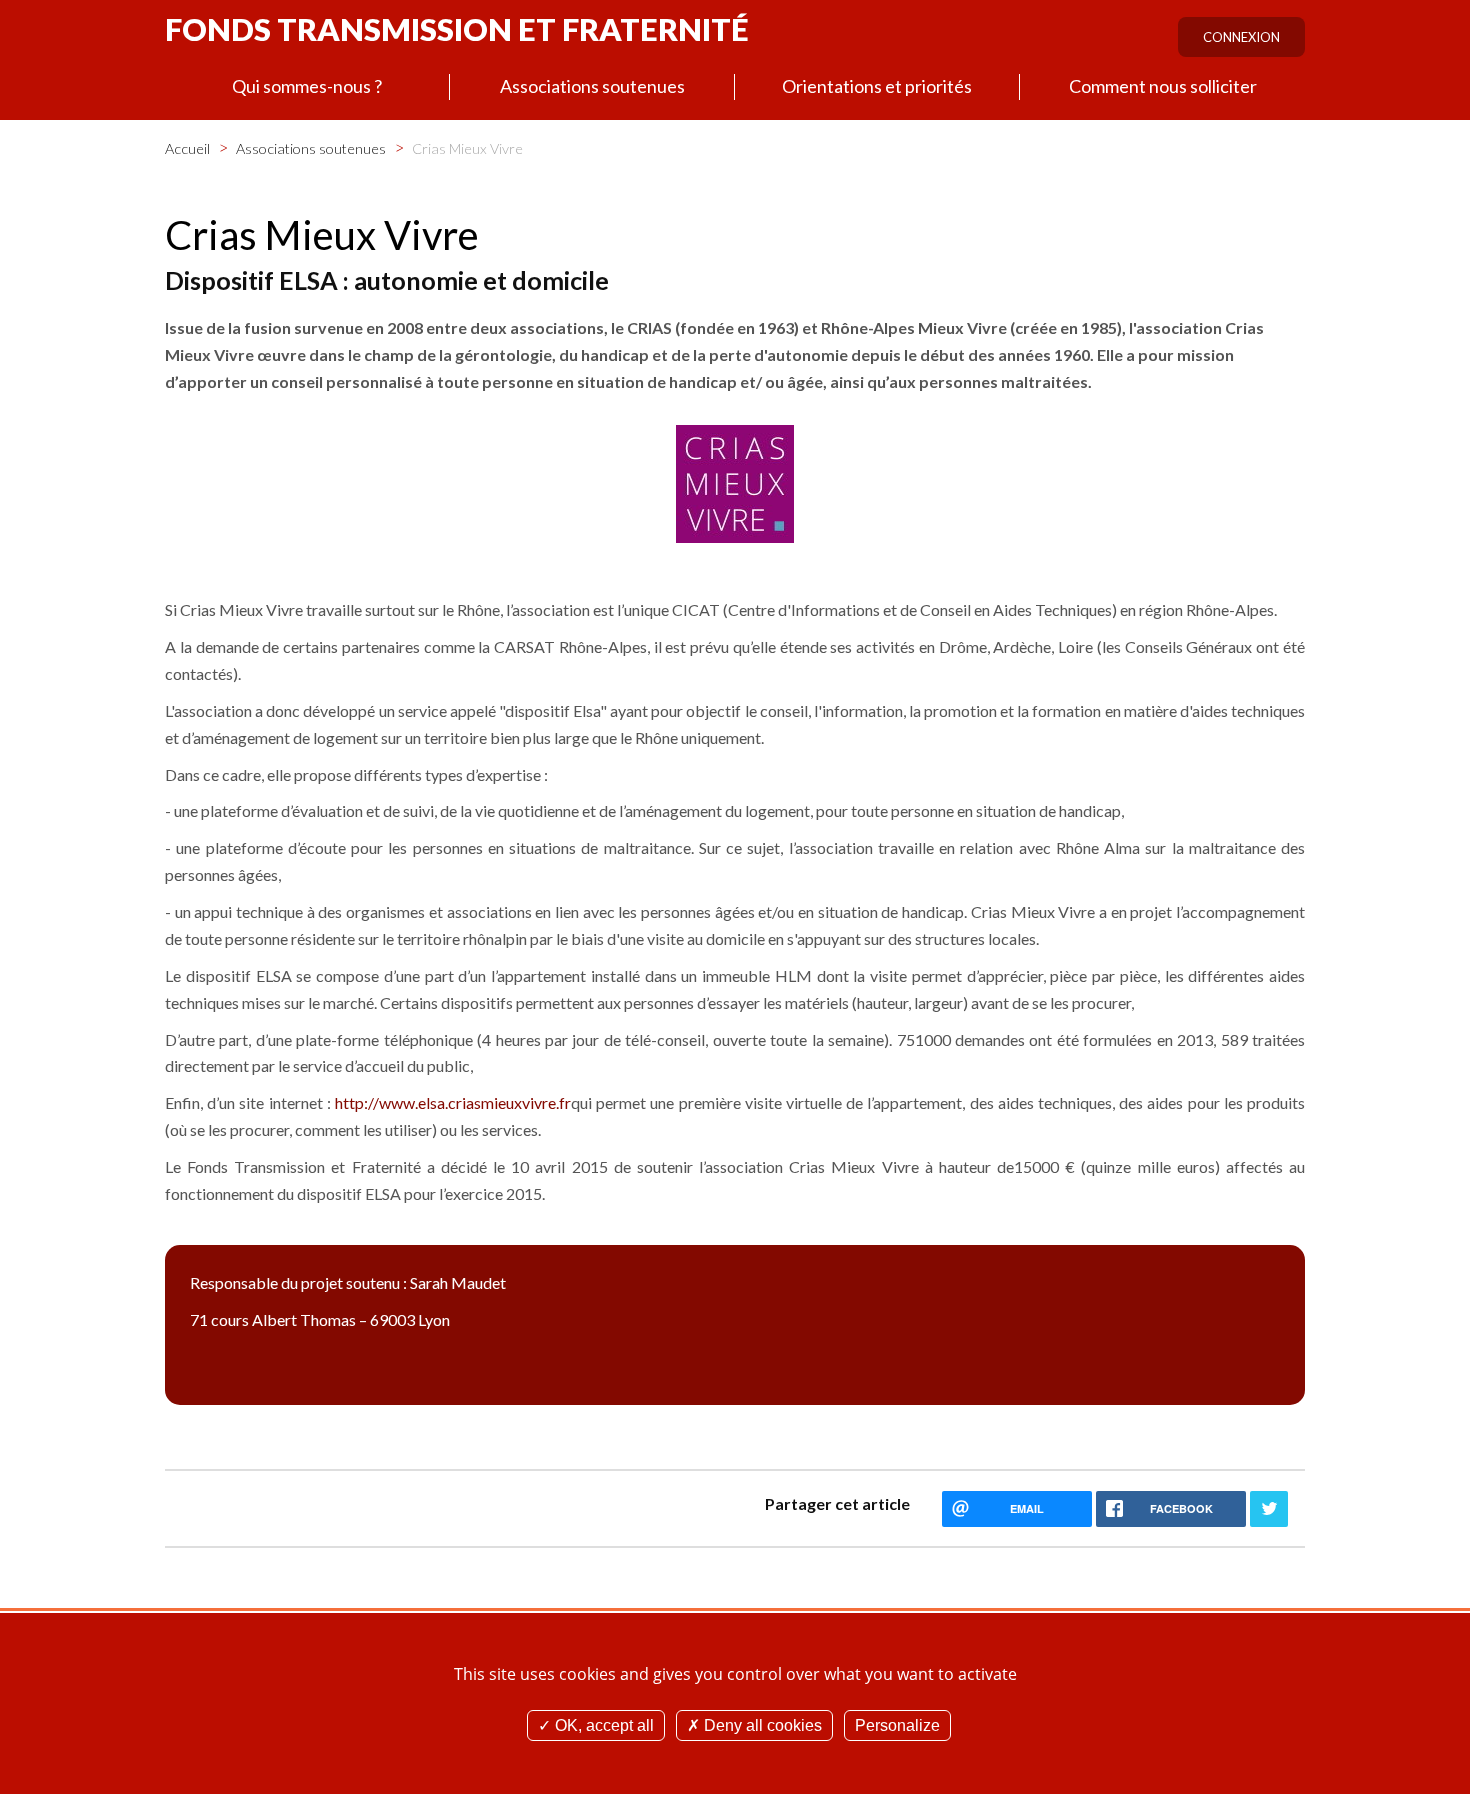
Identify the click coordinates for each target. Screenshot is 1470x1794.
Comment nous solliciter (1163, 86)
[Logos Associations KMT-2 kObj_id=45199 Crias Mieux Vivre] (735, 482)
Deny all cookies (761, 1725)
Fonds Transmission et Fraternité (457, 29)
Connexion (1241, 37)
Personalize (897, 1725)
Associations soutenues (592, 86)
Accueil (187, 148)
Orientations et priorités (877, 86)
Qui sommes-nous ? (307, 86)
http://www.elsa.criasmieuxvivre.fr (453, 1102)
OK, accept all (602, 1725)
